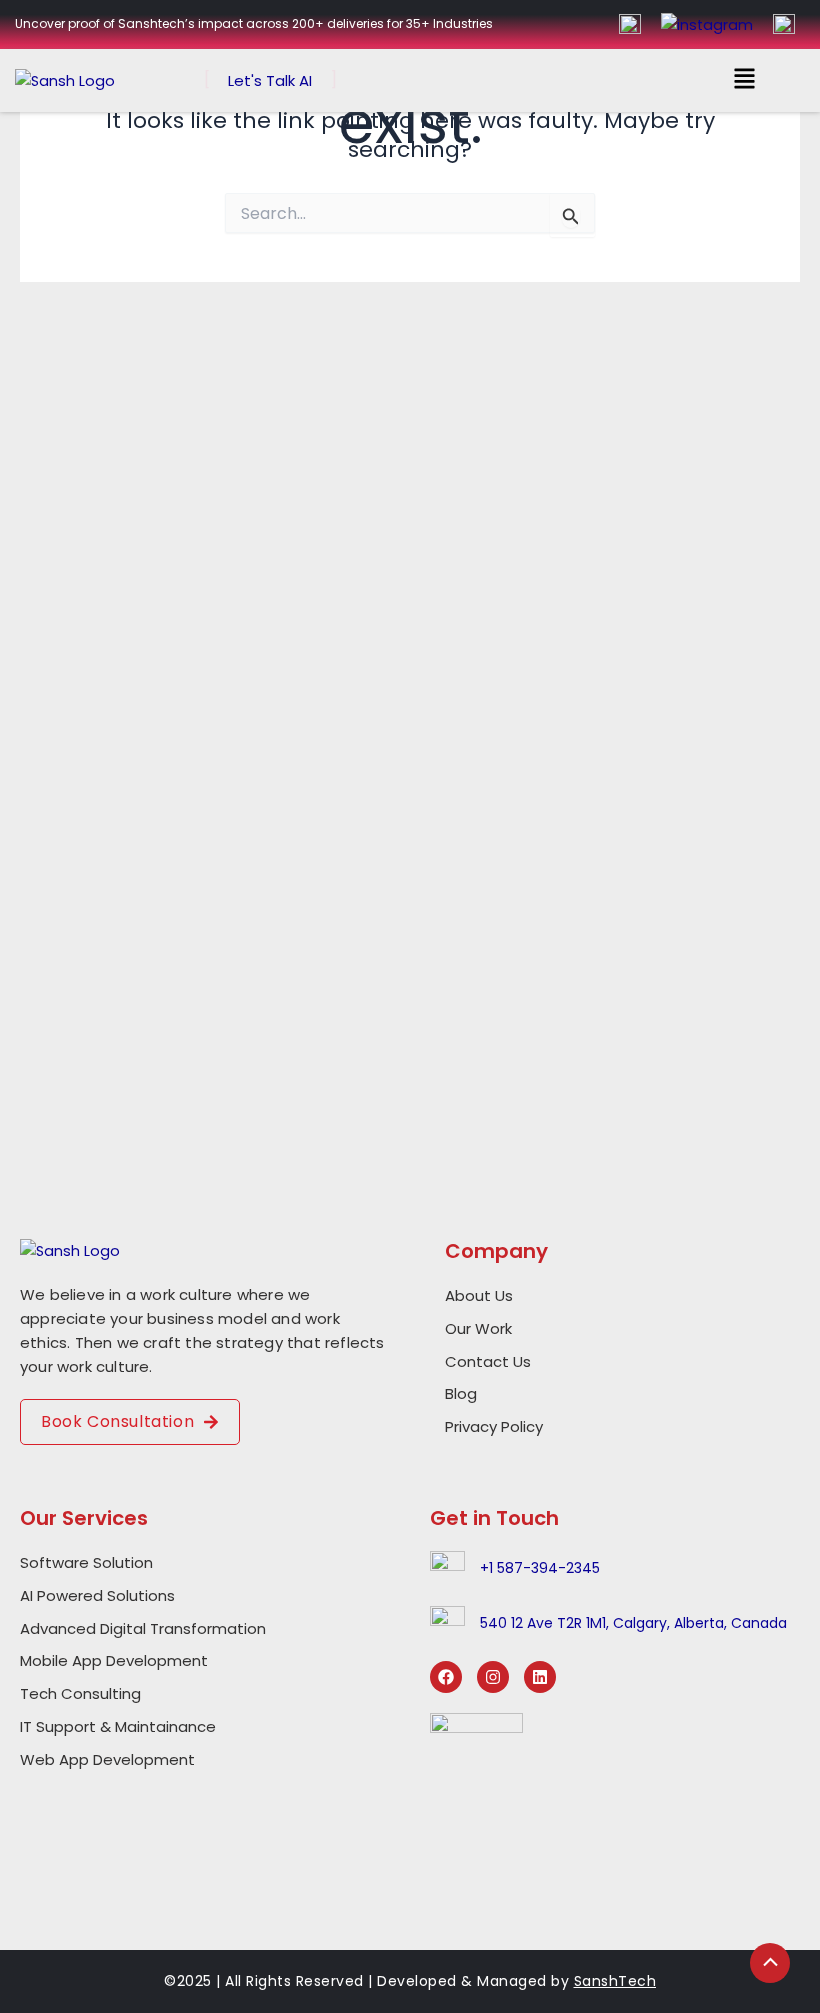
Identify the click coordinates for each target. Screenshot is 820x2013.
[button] (744, 80)
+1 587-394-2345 (540, 1568)
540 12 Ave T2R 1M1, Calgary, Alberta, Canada (633, 1623)
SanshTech (615, 1981)
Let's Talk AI (270, 80)
